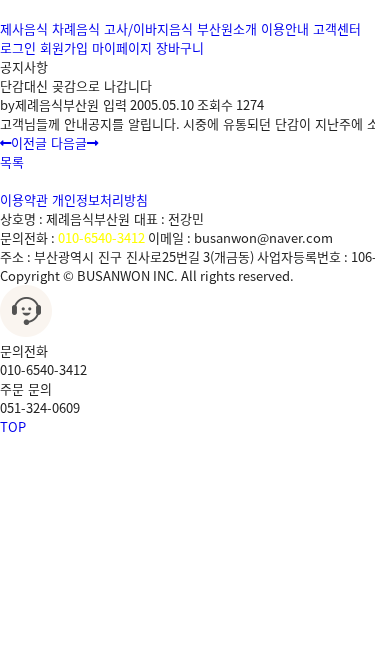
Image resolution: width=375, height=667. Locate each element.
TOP (13, 426)
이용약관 (24, 199)
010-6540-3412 (101, 237)
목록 (12, 161)
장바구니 (180, 47)
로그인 (18, 47)
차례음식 (76, 28)
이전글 (29, 142)
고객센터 (337, 28)
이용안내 (285, 28)
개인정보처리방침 (100, 199)
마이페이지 (122, 47)
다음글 (69, 142)
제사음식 (24, 28)
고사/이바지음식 (148, 28)
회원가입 (64, 47)
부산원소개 (227, 28)
